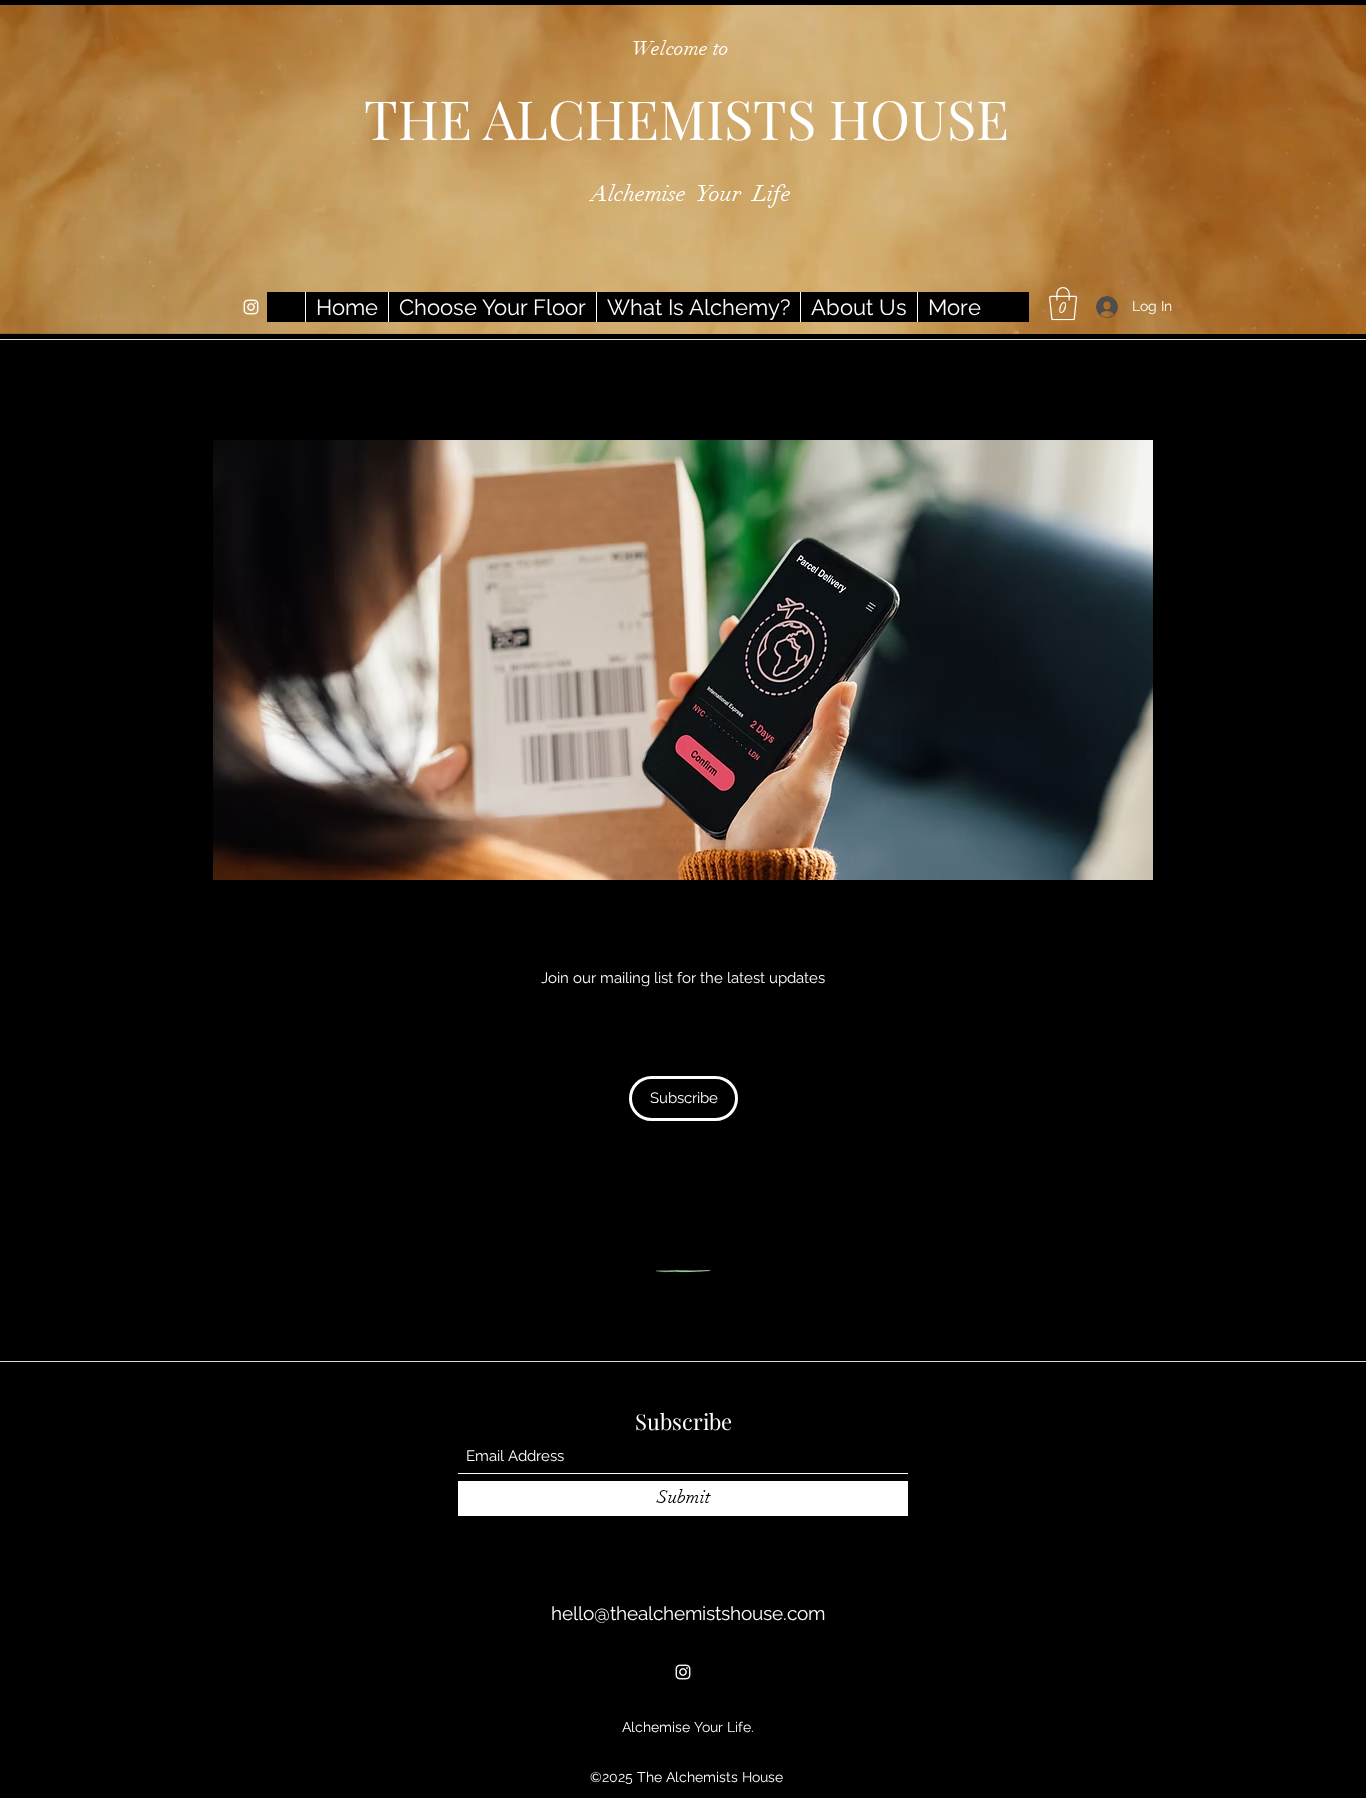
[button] (1063, 303)
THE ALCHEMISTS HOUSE (686, 118)
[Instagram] (251, 307)
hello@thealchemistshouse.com (688, 1613)
